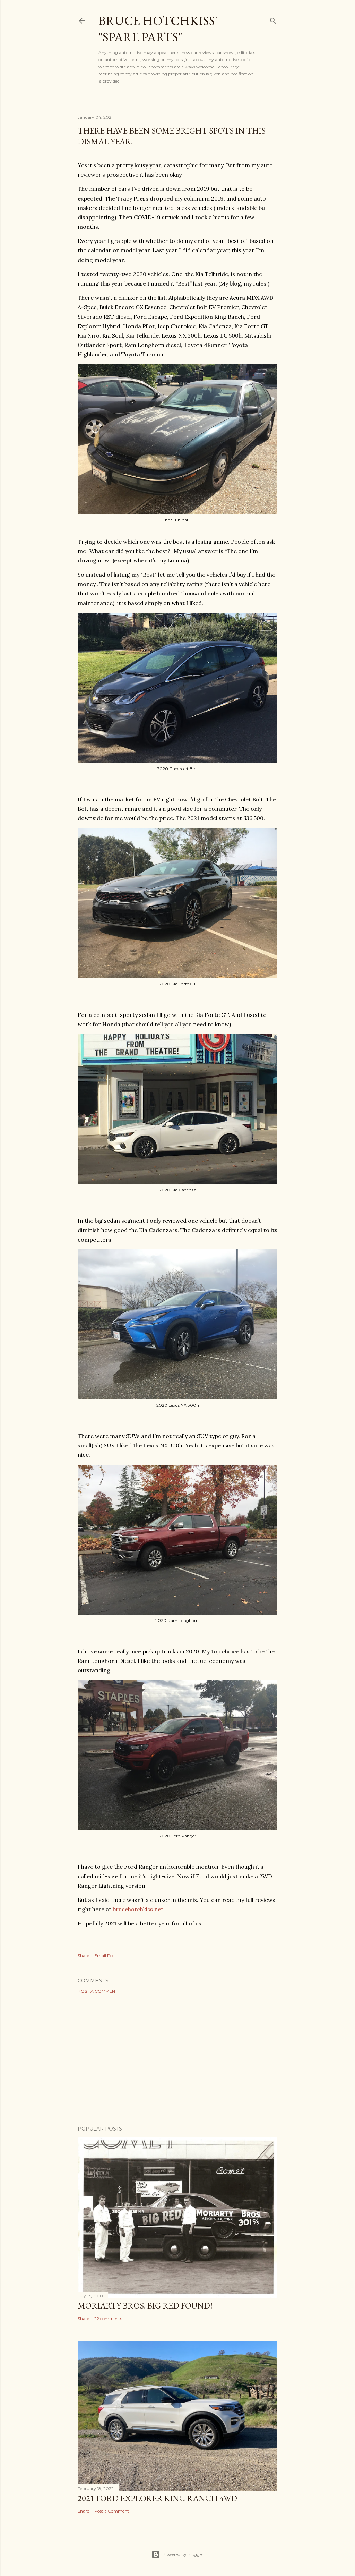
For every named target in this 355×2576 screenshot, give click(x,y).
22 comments (108, 2318)
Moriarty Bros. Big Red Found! (145, 2306)
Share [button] (83, 1956)
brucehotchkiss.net (138, 1909)
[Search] (273, 19)
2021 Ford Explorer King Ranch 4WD (157, 2498)
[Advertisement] (177, 2060)
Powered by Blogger (183, 2554)
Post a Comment (98, 1991)
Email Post (105, 1956)
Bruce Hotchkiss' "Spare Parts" (158, 29)
